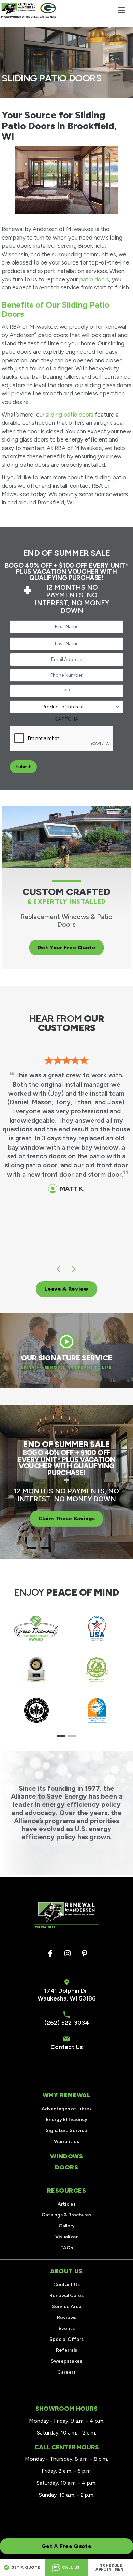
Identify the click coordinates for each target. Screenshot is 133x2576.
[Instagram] (68, 1954)
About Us (66, 2271)
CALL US (71, 2568)
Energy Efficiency (67, 2120)
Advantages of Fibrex (67, 2109)
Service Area (67, 2307)
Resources (67, 2191)
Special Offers (66, 2339)
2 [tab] (72, 1737)
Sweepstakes (66, 2361)
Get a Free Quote (66, 2546)
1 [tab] (61, 1737)
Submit (23, 767)
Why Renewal (67, 2095)
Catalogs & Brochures (66, 2215)
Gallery (67, 2226)
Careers (66, 2372)
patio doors (94, 279)
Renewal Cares (66, 2296)
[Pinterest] (85, 1954)
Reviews (67, 2317)
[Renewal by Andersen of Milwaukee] (29, 10)
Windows (67, 2156)
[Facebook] (50, 1954)
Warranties (66, 2141)
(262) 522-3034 (67, 2023)
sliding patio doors (70, 415)
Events (67, 2328)
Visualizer (66, 2237)
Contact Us (67, 2047)
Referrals (66, 2350)
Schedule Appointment (111, 2567)
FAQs (67, 2248)
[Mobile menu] (121, 10)
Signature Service (66, 2131)
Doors (67, 2167)
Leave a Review (66, 1289)
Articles (67, 2204)
